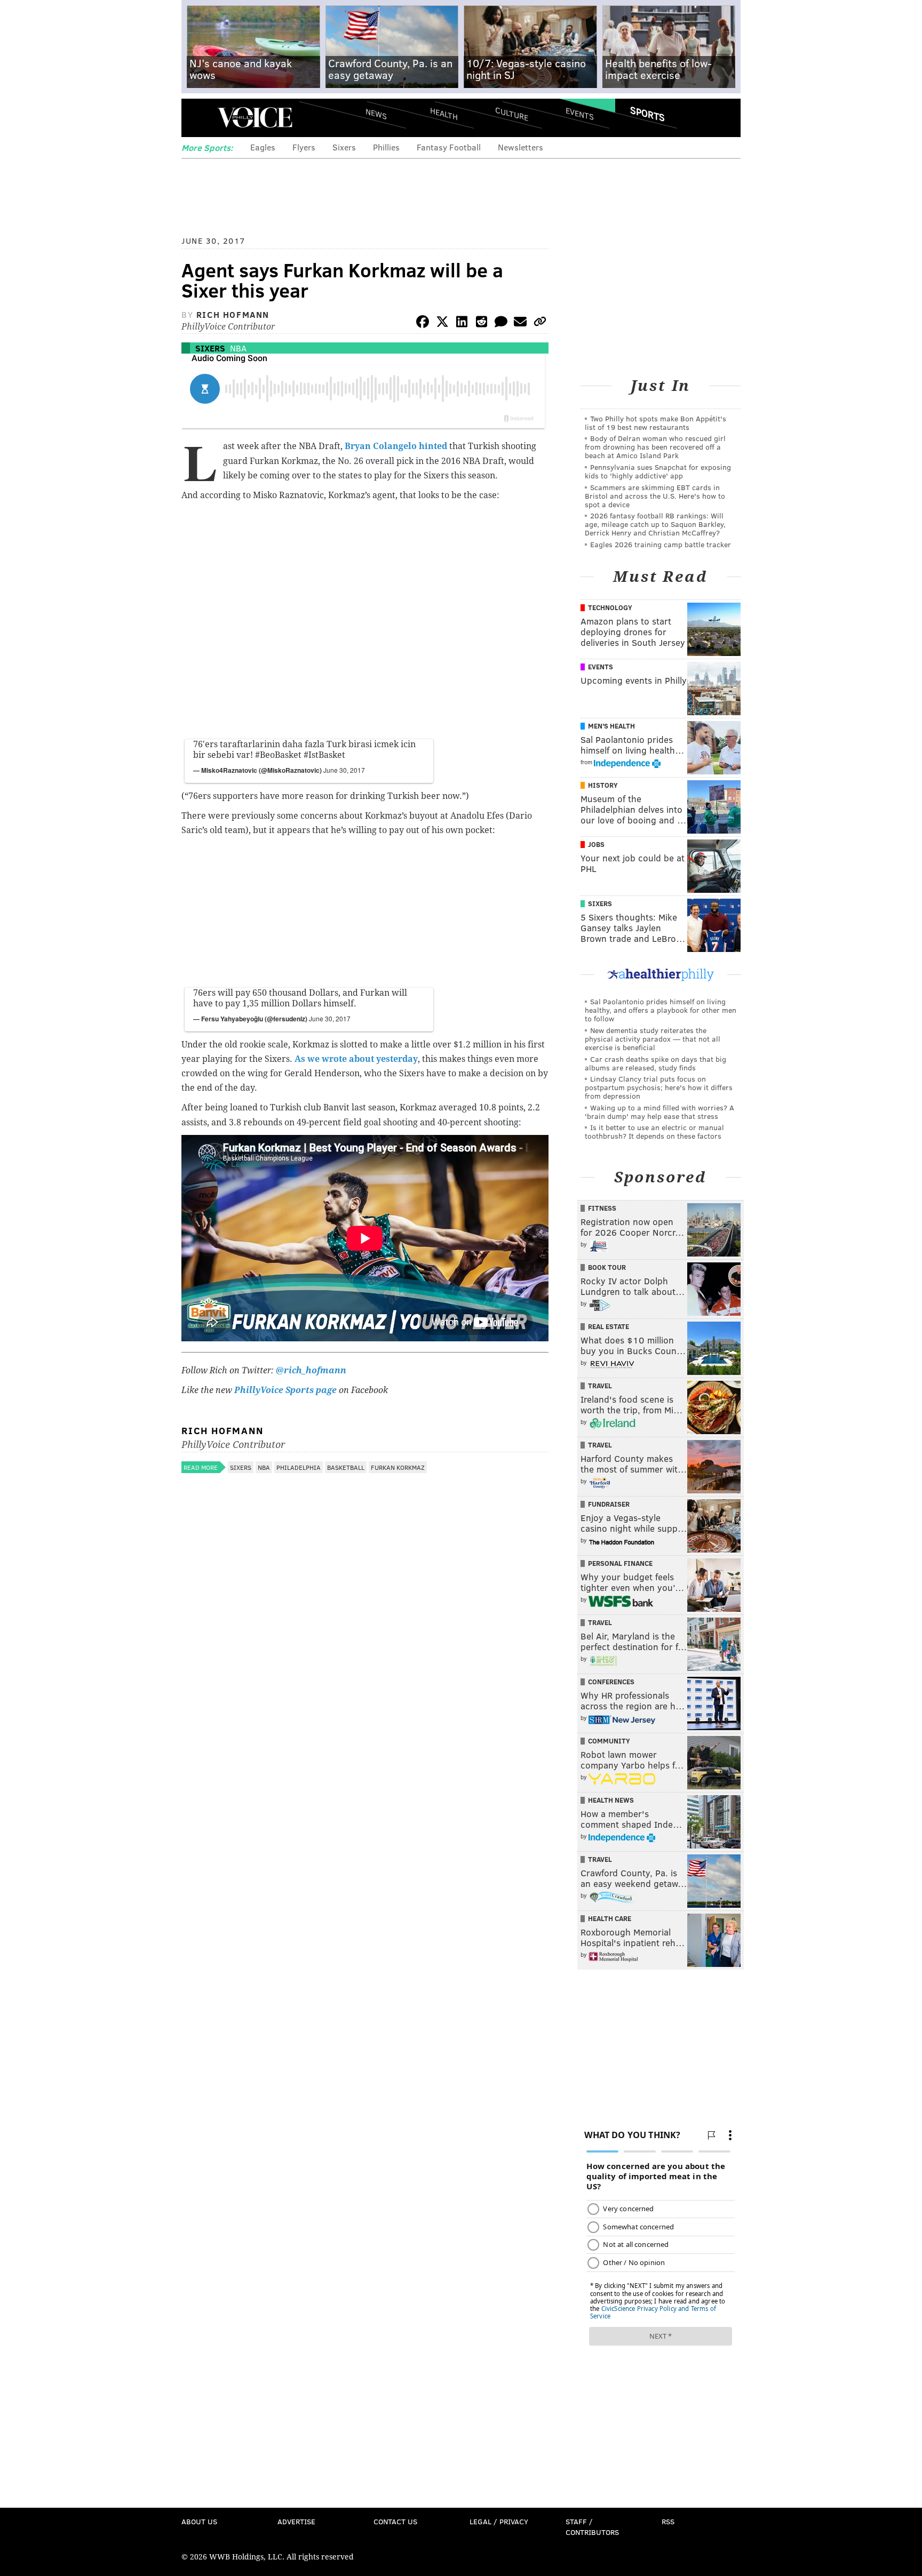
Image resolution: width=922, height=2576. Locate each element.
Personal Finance (620, 1563)
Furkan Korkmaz (398, 1467)
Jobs (596, 844)
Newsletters (520, 147)
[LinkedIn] (462, 323)
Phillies (386, 147)
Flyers (304, 147)
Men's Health (611, 726)
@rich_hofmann (311, 1370)
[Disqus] (365, 1762)
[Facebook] (423, 323)
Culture (512, 113)
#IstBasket (324, 755)
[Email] (520, 323)
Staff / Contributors (592, 2527)
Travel (600, 1386)
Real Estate (609, 1326)
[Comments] (501, 323)
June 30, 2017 (344, 770)
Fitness (602, 1208)
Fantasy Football (449, 147)
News (376, 114)
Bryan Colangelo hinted (396, 446)
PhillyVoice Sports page (285, 1390)
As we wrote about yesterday (356, 1059)
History (603, 785)
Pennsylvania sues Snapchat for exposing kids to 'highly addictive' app (658, 471)
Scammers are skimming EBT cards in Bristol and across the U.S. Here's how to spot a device (655, 496)
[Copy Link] (540, 323)
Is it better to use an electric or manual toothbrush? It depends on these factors (654, 1131)
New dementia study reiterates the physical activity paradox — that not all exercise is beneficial (653, 1039)
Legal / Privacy (499, 2521)
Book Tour (607, 1267)
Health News (611, 1800)
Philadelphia (299, 1467)
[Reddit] (481, 323)
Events (580, 113)
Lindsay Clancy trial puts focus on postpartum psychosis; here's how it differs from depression (659, 1087)
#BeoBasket (278, 755)
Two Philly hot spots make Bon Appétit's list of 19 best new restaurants (655, 423)
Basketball (346, 1467)
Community (609, 1741)
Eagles (263, 147)
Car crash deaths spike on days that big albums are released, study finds (655, 1063)
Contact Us (395, 2521)
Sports (647, 114)
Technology (610, 607)
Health (444, 113)
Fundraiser (609, 1504)
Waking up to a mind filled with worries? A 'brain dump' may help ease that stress (659, 1112)
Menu (198, 118)
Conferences (611, 1682)
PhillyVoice (255, 117)
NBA (238, 348)
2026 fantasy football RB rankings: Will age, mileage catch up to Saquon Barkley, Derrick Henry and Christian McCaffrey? (655, 524)
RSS (668, 2521)
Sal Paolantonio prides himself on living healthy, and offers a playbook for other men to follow (661, 1010)
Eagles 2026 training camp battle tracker (661, 544)
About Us (199, 2521)
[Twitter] (442, 323)
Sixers (344, 147)
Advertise (296, 2521)
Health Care (610, 1918)
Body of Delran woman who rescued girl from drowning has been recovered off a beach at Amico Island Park (655, 447)
